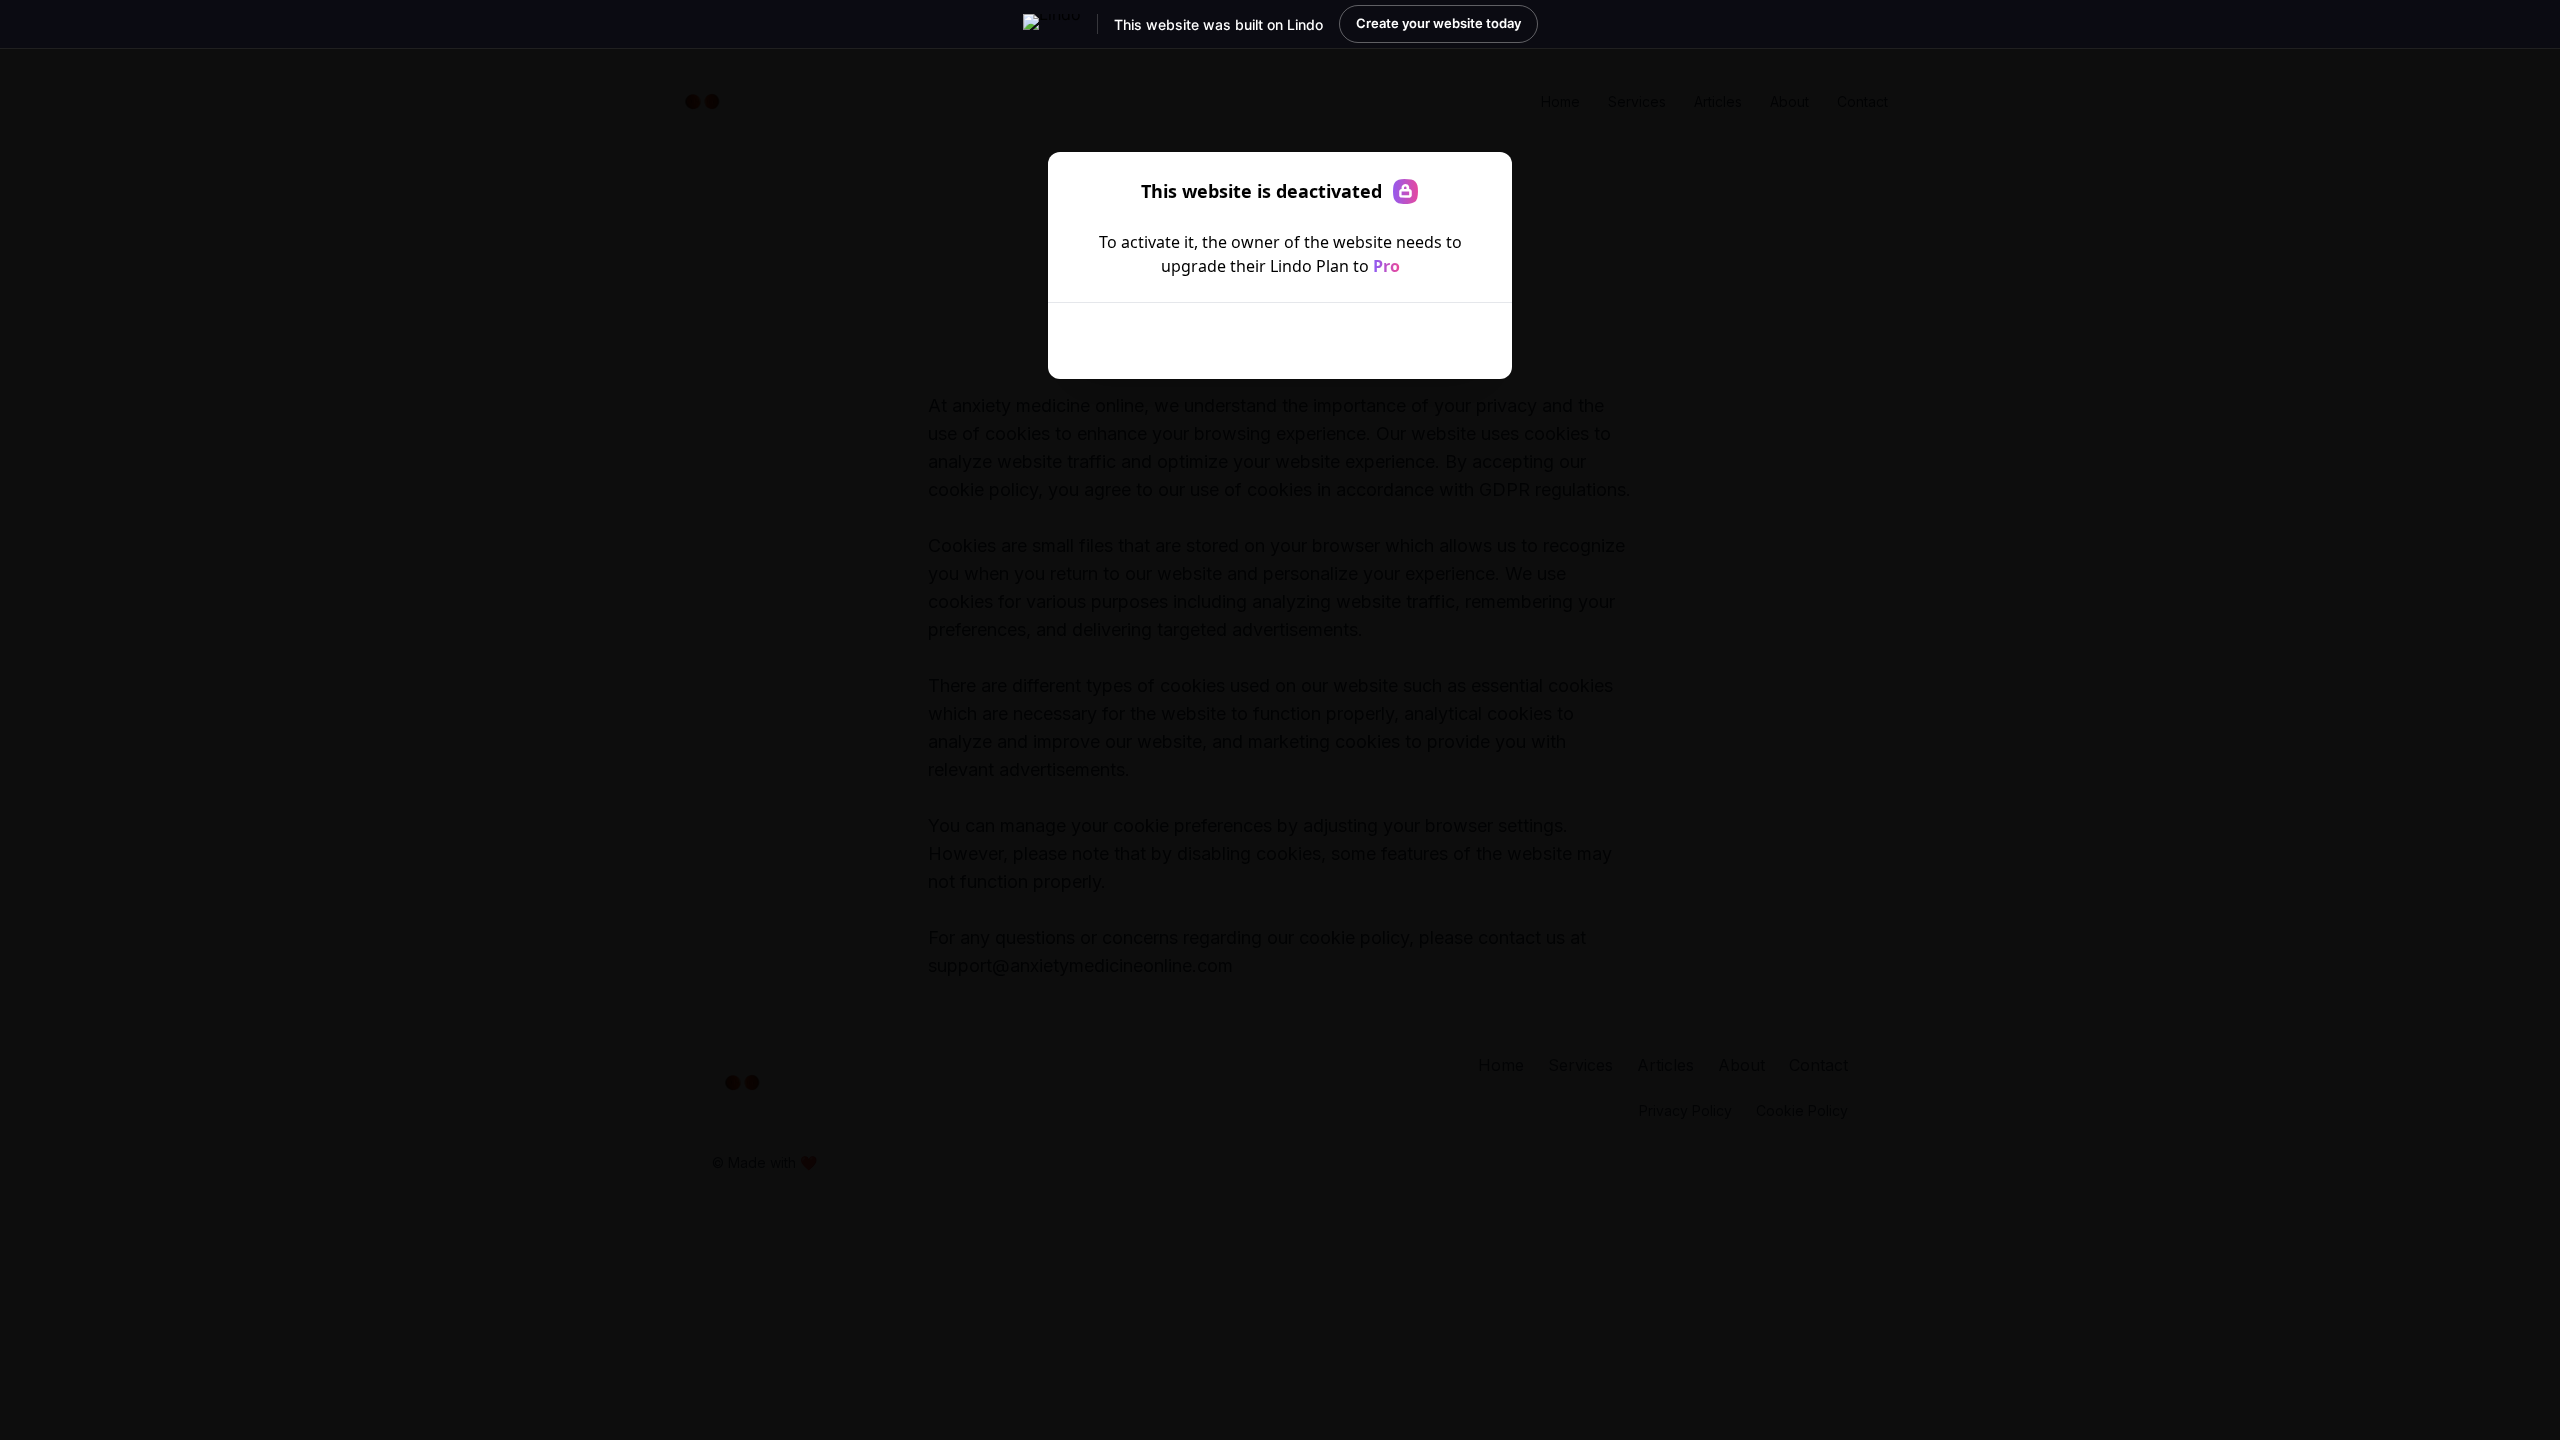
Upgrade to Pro (1266, 340)
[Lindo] (1052, 24)
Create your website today (1438, 23)
